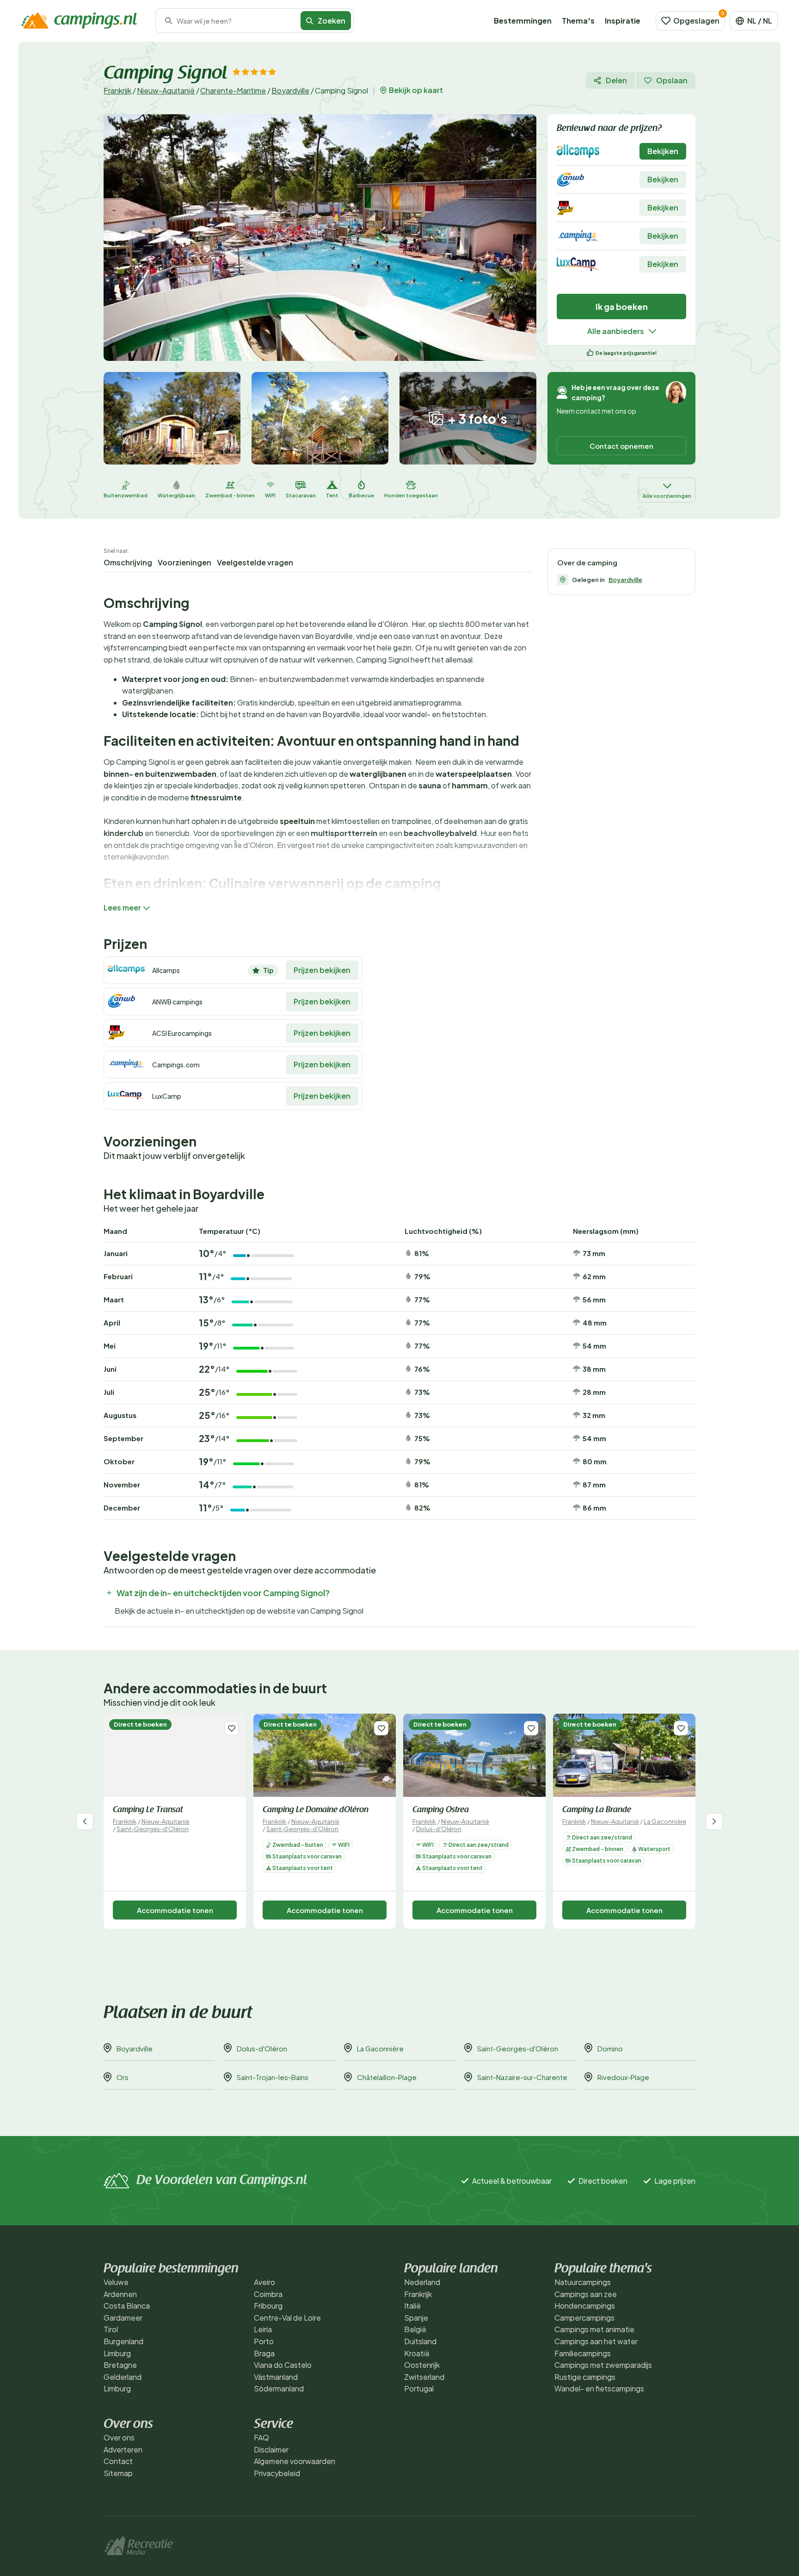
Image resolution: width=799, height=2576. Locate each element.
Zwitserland (424, 2377)
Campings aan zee (586, 2294)
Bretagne (120, 2365)
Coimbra (268, 2294)
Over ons (119, 2437)
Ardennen (120, 2294)
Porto (264, 2341)
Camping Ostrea (441, 1810)
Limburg (117, 2353)
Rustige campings (585, 2377)
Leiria (263, 2329)
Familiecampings (583, 2353)
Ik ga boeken (622, 307)
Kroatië (417, 2353)
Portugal (419, 2388)
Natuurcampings (583, 2282)
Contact (118, 2461)
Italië (412, 2306)
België (415, 2329)
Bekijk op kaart (416, 90)
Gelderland (123, 2377)
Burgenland (123, 2341)
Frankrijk (117, 90)
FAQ (261, 2437)
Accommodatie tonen (175, 1910)
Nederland (422, 2282)
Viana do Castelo (283, 2365)
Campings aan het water (596, 2341)
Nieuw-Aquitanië (166, 90)
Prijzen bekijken (322, 970)
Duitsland (420, 2341)
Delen (616, 80)
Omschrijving (128, 562)
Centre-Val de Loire (287, 2318)
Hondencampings (585, 2306)
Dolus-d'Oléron (439, 1829)
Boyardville (290, 90)
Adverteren (123, 2449)
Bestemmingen (523, 21)
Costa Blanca (127, 2306)
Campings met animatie (594, 2329)
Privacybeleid (277, 2473)
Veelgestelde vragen (255, 562)
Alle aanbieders (616, 331)
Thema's (578, 21)
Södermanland (279, 2388)
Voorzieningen (184, 562)
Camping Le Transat (148, 1810)
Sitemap (118, 2473)
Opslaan (672, 80)
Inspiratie (623, 21)
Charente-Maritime (233, 90)
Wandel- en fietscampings (599, 2388)
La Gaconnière (665, 1821)
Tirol (111, 2329)
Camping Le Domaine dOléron (316, 1810)
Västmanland (276, 2377)
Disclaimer (271, 2449)
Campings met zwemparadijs (603, 2365)
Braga (264, 2353)
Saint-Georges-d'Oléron (153, 1829)
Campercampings (584, 2318)
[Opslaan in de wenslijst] (231, 1728)
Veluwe (116, 2282)
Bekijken (663, 151)
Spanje (416, 2318)
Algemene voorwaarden (295, 2461)
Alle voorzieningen (667, 496)
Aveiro (264, 2282)
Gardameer (123, 2318)
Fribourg (268, 2306)
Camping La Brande (597, 1810)
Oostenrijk (422, 2365)
